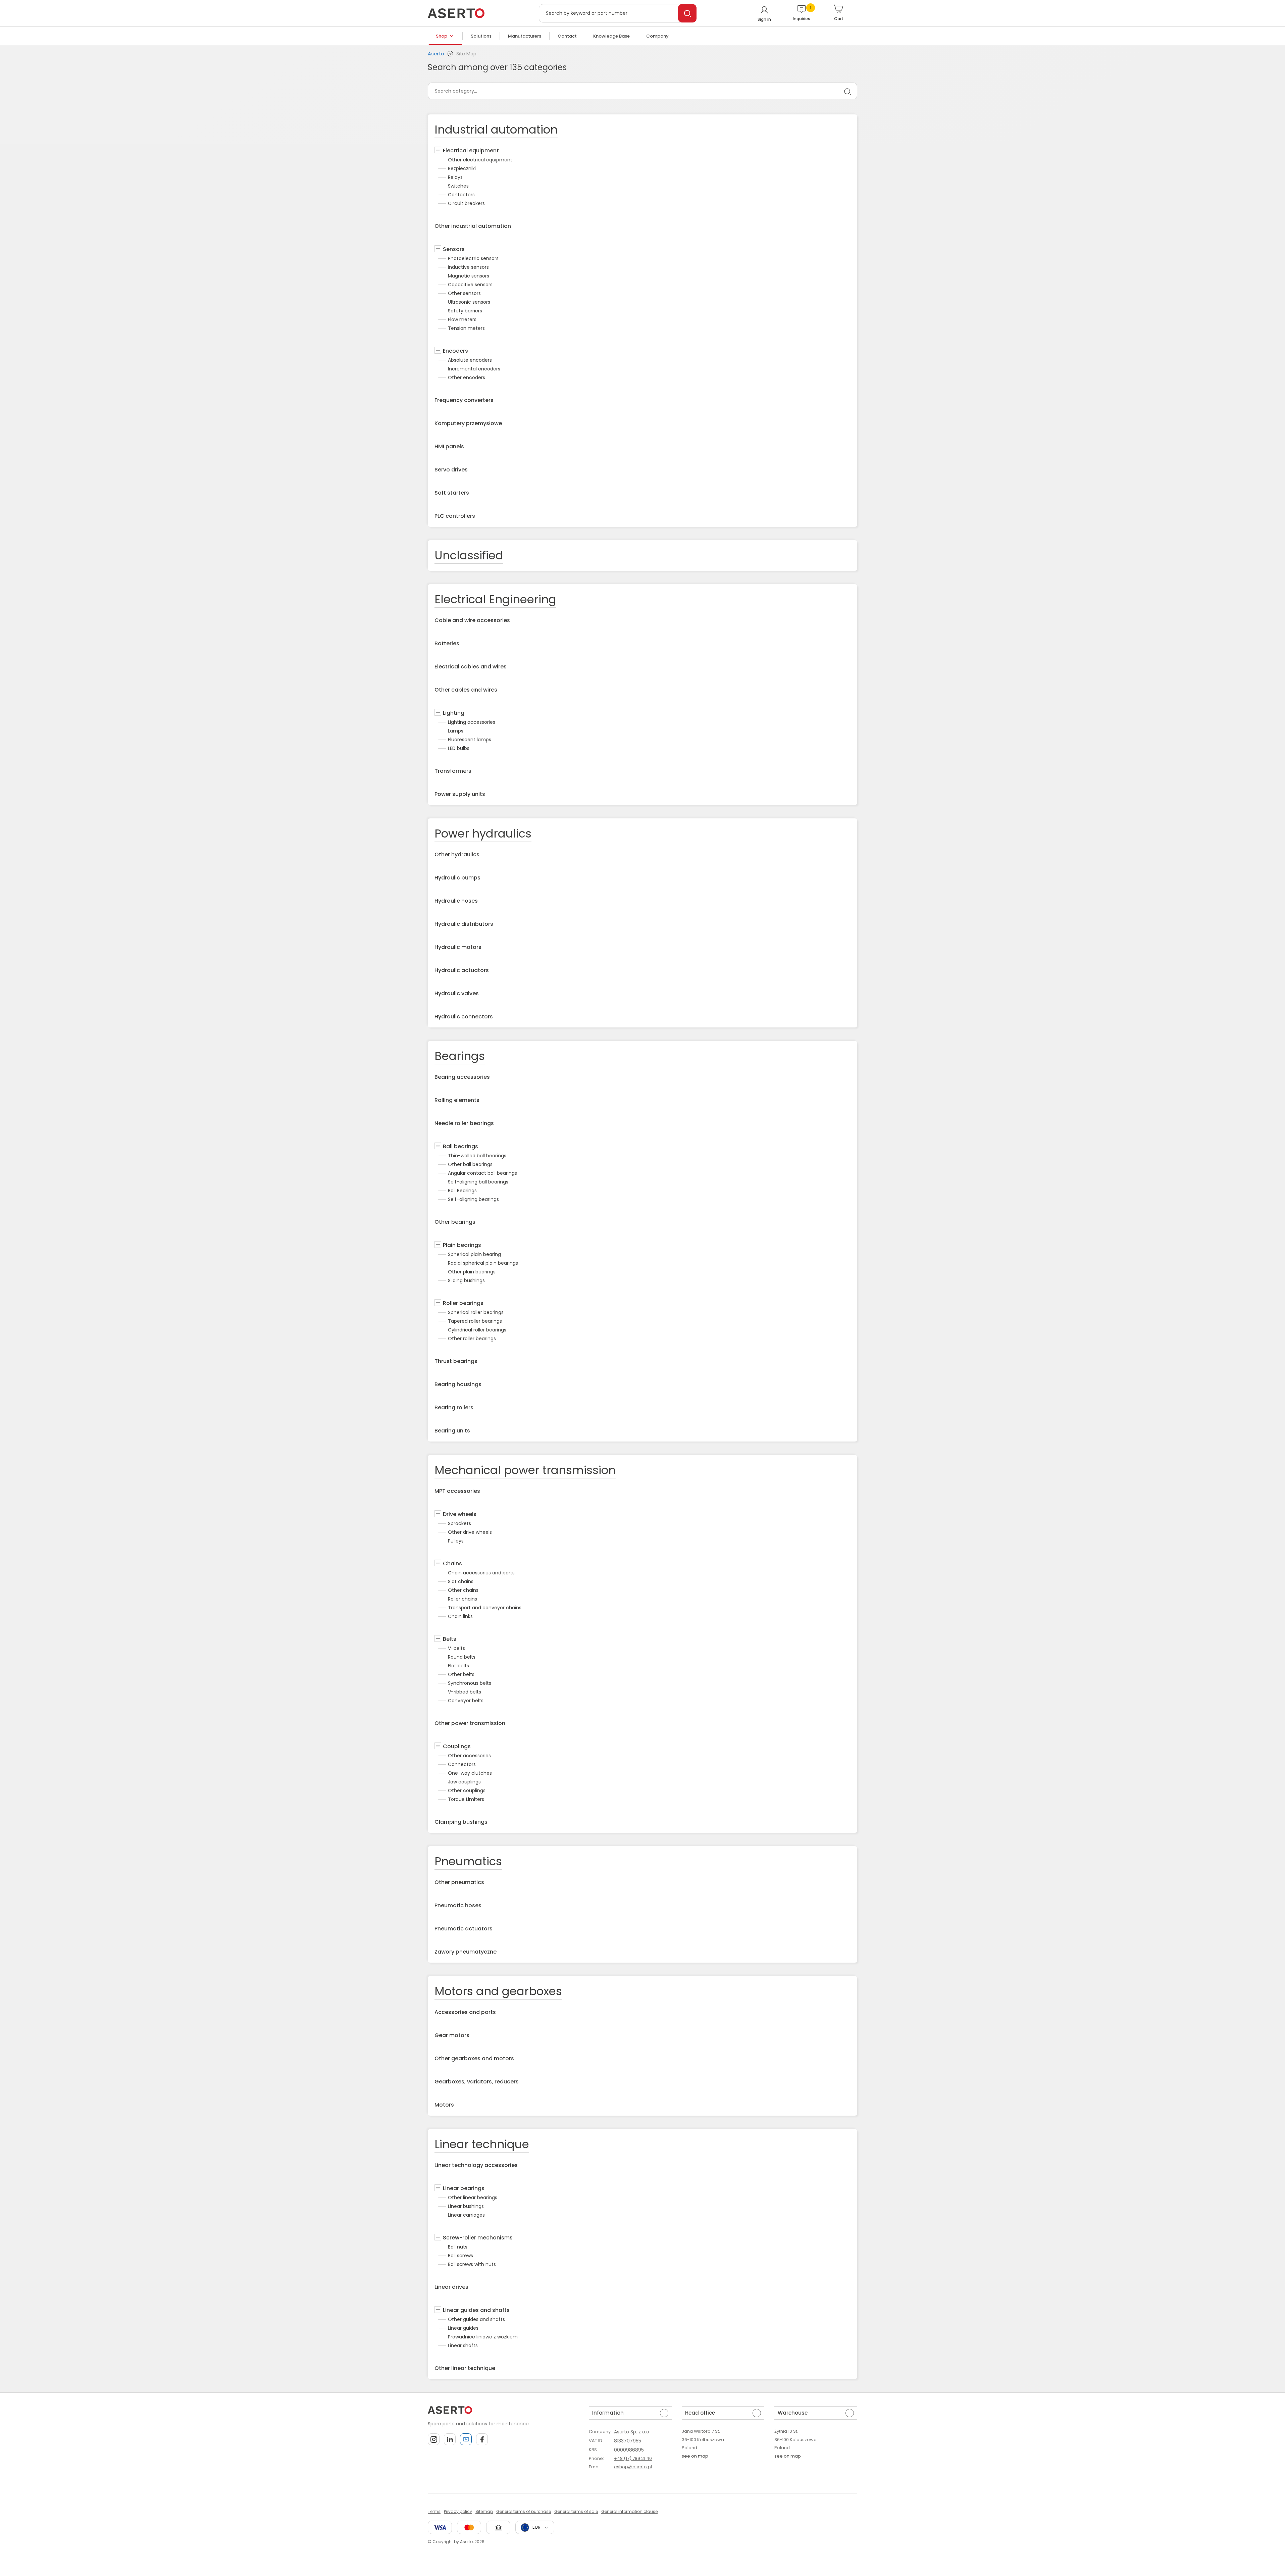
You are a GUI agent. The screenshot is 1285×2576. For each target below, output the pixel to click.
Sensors (454, 249)
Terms (434, 2511)
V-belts (456, 1648)
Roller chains (462, 1599)
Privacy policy (458, 2511)
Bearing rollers (454, 1407)
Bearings (460, 1056)
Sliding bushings (466, 1280)
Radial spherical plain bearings (483, 1263)
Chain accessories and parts (481, 1573)
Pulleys (456, 1541)
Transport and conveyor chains (485, 1608)
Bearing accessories (462, 1077)
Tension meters (466, 328)
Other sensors (464, 293)
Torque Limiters (466, 1799)
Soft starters (452, 493)
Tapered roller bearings (475, 1321)
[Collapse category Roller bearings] (438, 1303)
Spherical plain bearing (474, 1254)
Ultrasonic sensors (469, 302)
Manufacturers (525, 36)
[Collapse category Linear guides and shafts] (438, 2310)
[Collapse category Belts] (438, 1639)
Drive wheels (460, 1514)
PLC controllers (455, 516)
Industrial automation (496, 130)
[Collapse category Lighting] (438, 713)
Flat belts (458, 1666)
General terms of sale (576, 2511)
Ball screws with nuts (472, 2264)
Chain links (460, 1616)
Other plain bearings (472, 1272)
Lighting (454, 713)
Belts (450, 1639)
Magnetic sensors (469, 276)
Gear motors (452, 2035)
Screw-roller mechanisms (478, 2238)
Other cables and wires (466, 690)
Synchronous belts (470, 1683)
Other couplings (467, 1790)
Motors (444, 2105)
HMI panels (449, 446)
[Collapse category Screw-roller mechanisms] (438, 2238)
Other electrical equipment (480, 160)
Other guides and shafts (476, 2319)
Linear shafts (463, 2345)
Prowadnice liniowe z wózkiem (483, 2337)
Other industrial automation (473, 226)
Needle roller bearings (464, 1123)
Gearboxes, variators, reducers (477, 2082)
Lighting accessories (472, 722)
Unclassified (469, 555)
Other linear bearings (473, 2198)
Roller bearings (463, 1303)
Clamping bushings (461, 1822)
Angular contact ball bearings (482, 1173)
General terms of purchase (524, 2511)
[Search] (687, 13)
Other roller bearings (472, 1338)
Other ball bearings (470, 1164)
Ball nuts (458, 2247)
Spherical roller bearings (476, 1312)
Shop (442, 36)
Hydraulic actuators (462, 970)
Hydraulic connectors (464, 1017)
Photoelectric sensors (473, 258)
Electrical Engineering (495, 599)
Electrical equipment (471, 150)
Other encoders (467, 377)
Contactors (461, 195)
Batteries (447, 643)
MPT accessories (457, 1491)
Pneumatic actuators (464, 1929)
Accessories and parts (465, 2012)
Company (657, 36)
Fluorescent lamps (470, 740)
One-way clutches (470, 1773)
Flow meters (462, 319)
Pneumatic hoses (458, 1905)
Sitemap (484, 2511)
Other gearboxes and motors (474, 2058)
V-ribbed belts (465, 1692)
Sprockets (459, 1523)
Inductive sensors (468, 267)
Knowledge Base (611, 36)
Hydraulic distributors (464, 924)
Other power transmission (470, 1723)
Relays (455, 177)
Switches (458, 186)
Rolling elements (457, 1100)
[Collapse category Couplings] (438, 1747)
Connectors (462, 1764)
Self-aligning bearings (473, 1199)
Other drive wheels (470, 1532)
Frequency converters (464, 400)
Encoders (455, 351)
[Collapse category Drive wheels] (438, 1514)
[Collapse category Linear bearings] (438, 2188)
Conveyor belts (466, 1701)
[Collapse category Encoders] (438, 351)
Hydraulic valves (457, 993)
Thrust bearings (456, 1361)
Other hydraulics (457, 854)
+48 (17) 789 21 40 (633, 2458)
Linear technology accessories (476, 2165)
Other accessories (469, 1756)
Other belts (461, 1674)
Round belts (462, 1657)
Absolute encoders (470, 360)
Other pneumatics (459, 1882)
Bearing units (452, 1431)
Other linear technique (465, 2368)
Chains (452, 1563)
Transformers (453, 771)
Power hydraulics (483, 834)
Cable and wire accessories (472, 620)
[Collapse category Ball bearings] (438, 1147)
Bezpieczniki (462, 168)
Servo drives (451, 470)
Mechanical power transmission (525, 1470)
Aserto (436, 54)
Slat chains (461, 1581)
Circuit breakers (466, 203)
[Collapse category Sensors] (438, 249)
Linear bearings (464, 2188)
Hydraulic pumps (457, 878)
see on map (695, 2456)
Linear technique (482, 2144)
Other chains (463, 1590)
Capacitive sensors (470, 285)
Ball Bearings (462, 1191)
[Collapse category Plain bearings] (438, 1245)
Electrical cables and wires (471, 667)
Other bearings (455, 1222)
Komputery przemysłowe (468, 423)
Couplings (457, 1746)
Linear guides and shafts (476, 2310)
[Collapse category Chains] (438, 1564)
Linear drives (451, 2287)
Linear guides (463, 2328)
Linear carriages (466, 2215)
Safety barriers (465, 311)
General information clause (629, 2511)
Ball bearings (460, 1146)
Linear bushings (466, 2206)
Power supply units (460, 794)
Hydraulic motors (458, 947)
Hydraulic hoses (456, 901)
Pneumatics (468, 1861)
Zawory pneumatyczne (466, 1952)
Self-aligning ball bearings (478, 1182)
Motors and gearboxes (498, 1991)
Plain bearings (462, 1245)
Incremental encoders (474, 369)
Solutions (481, 36)
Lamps (456, 731)
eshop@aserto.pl (633, 2467)
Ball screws (460, 2256)
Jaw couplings (464, 1782)
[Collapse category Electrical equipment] (438, 151)
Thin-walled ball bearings (477, 1156)
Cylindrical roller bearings (477, 1330)
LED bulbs (459, 748)
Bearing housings (458, 1384)
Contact (567, 36)
